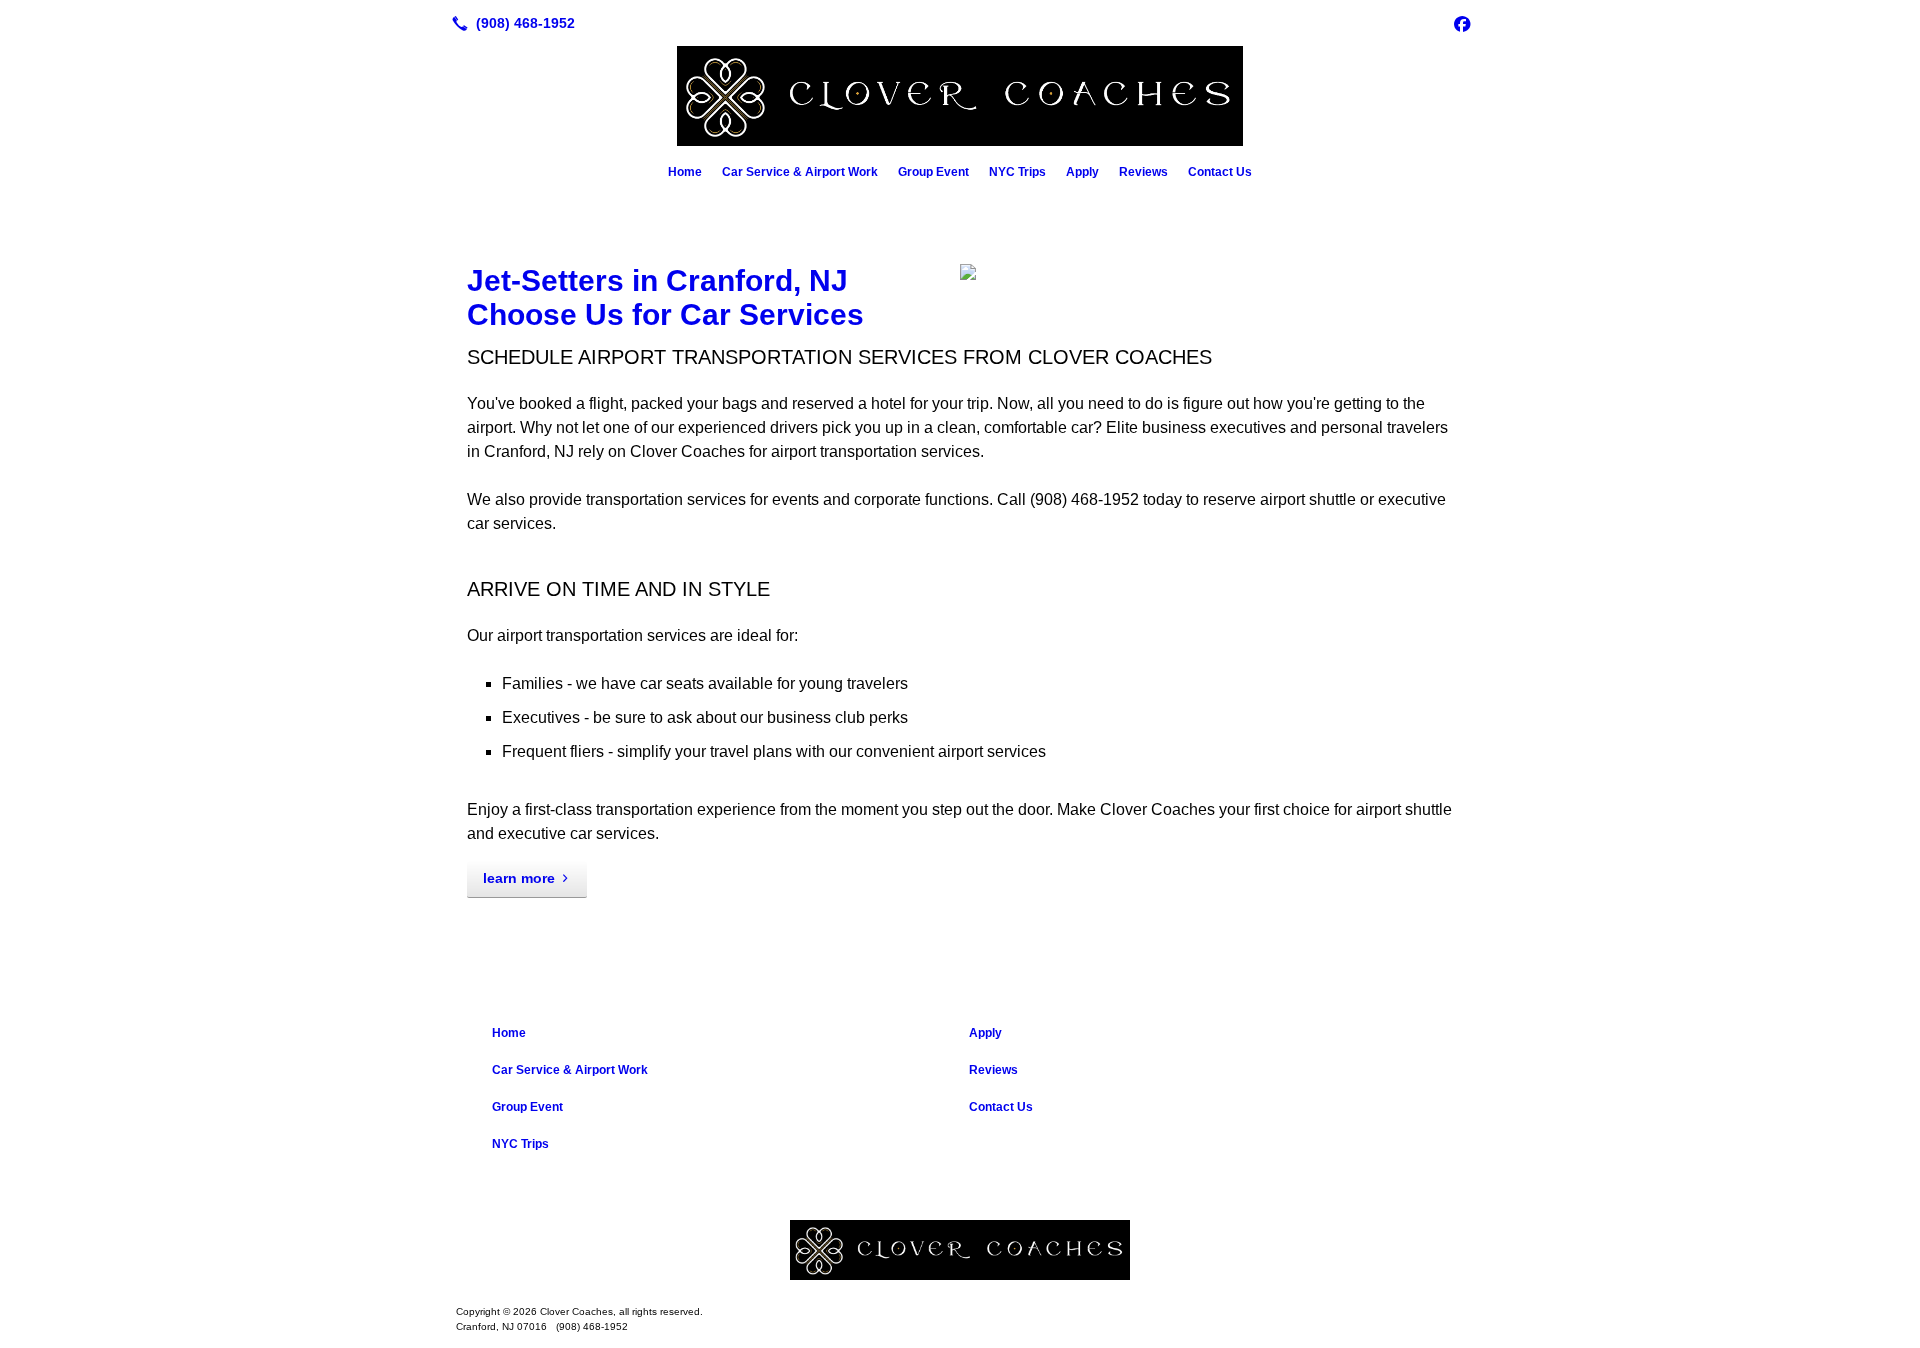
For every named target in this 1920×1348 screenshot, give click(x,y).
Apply (1082, 172)
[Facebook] (1462, 23)
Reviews (1143, 172)
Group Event (933, 172)
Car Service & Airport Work (800, 172)
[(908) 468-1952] (509, 23)
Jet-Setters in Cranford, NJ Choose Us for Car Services (665, 297)
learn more (519, 878)
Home (685, 172)
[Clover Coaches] (960, 1250)
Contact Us (1220, 172)
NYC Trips (1017, 172)
